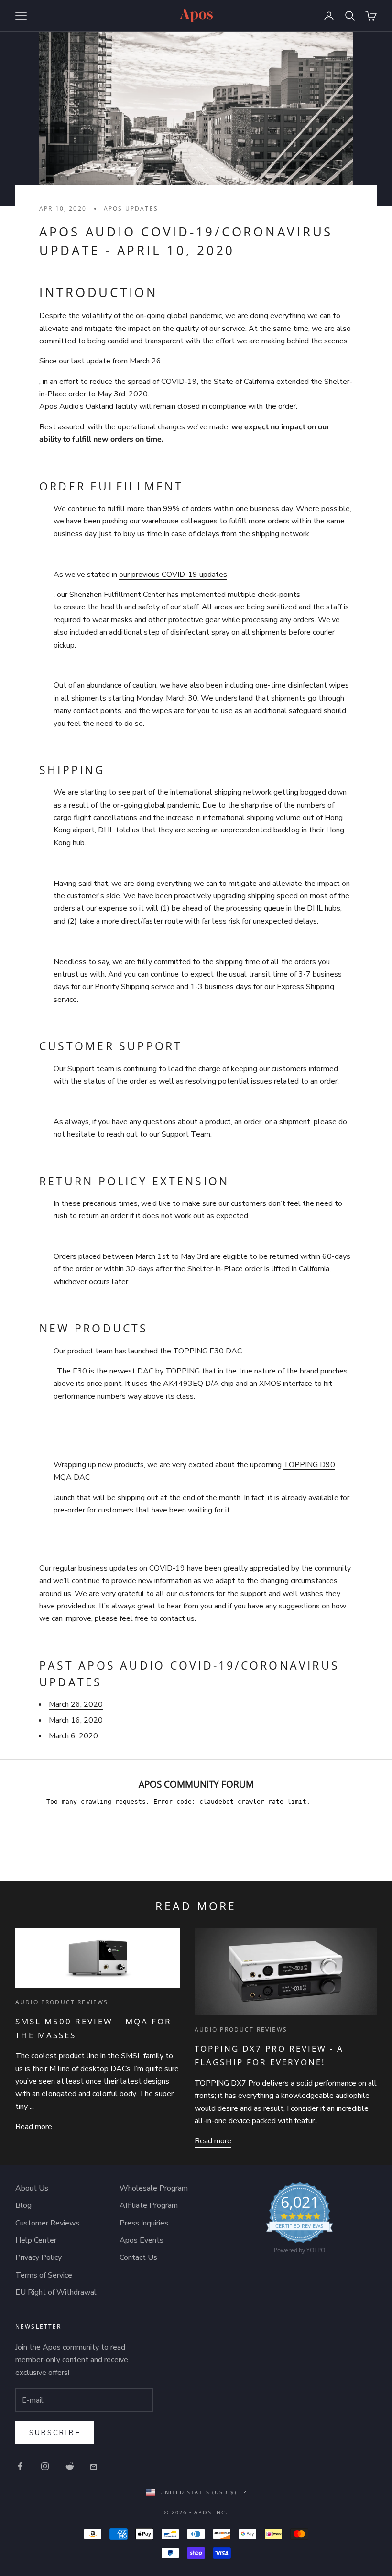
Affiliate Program (149, 2205)
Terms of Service (44, 2275)
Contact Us (138, 2257)
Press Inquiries (144, 2223)
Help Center (36, 2240)
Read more (34, 2127)
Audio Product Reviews (62, 2002)
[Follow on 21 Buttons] (95, 2466)
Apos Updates (131, 208)
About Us (32, 2188)
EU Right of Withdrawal (56, 2292)
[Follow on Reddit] (70, 2466)
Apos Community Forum (196, 1784)
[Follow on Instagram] (45, 2466)
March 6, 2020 (73, 1736)
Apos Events (142, 2240)
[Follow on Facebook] (20, 2466)
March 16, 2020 (76, 1720)
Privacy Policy (38, 2257)
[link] (299, 2220)
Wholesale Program (154, 2188)
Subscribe (55, 2433)
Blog (23, 2205)
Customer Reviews (47, 2223)
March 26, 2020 (76, 1704)
